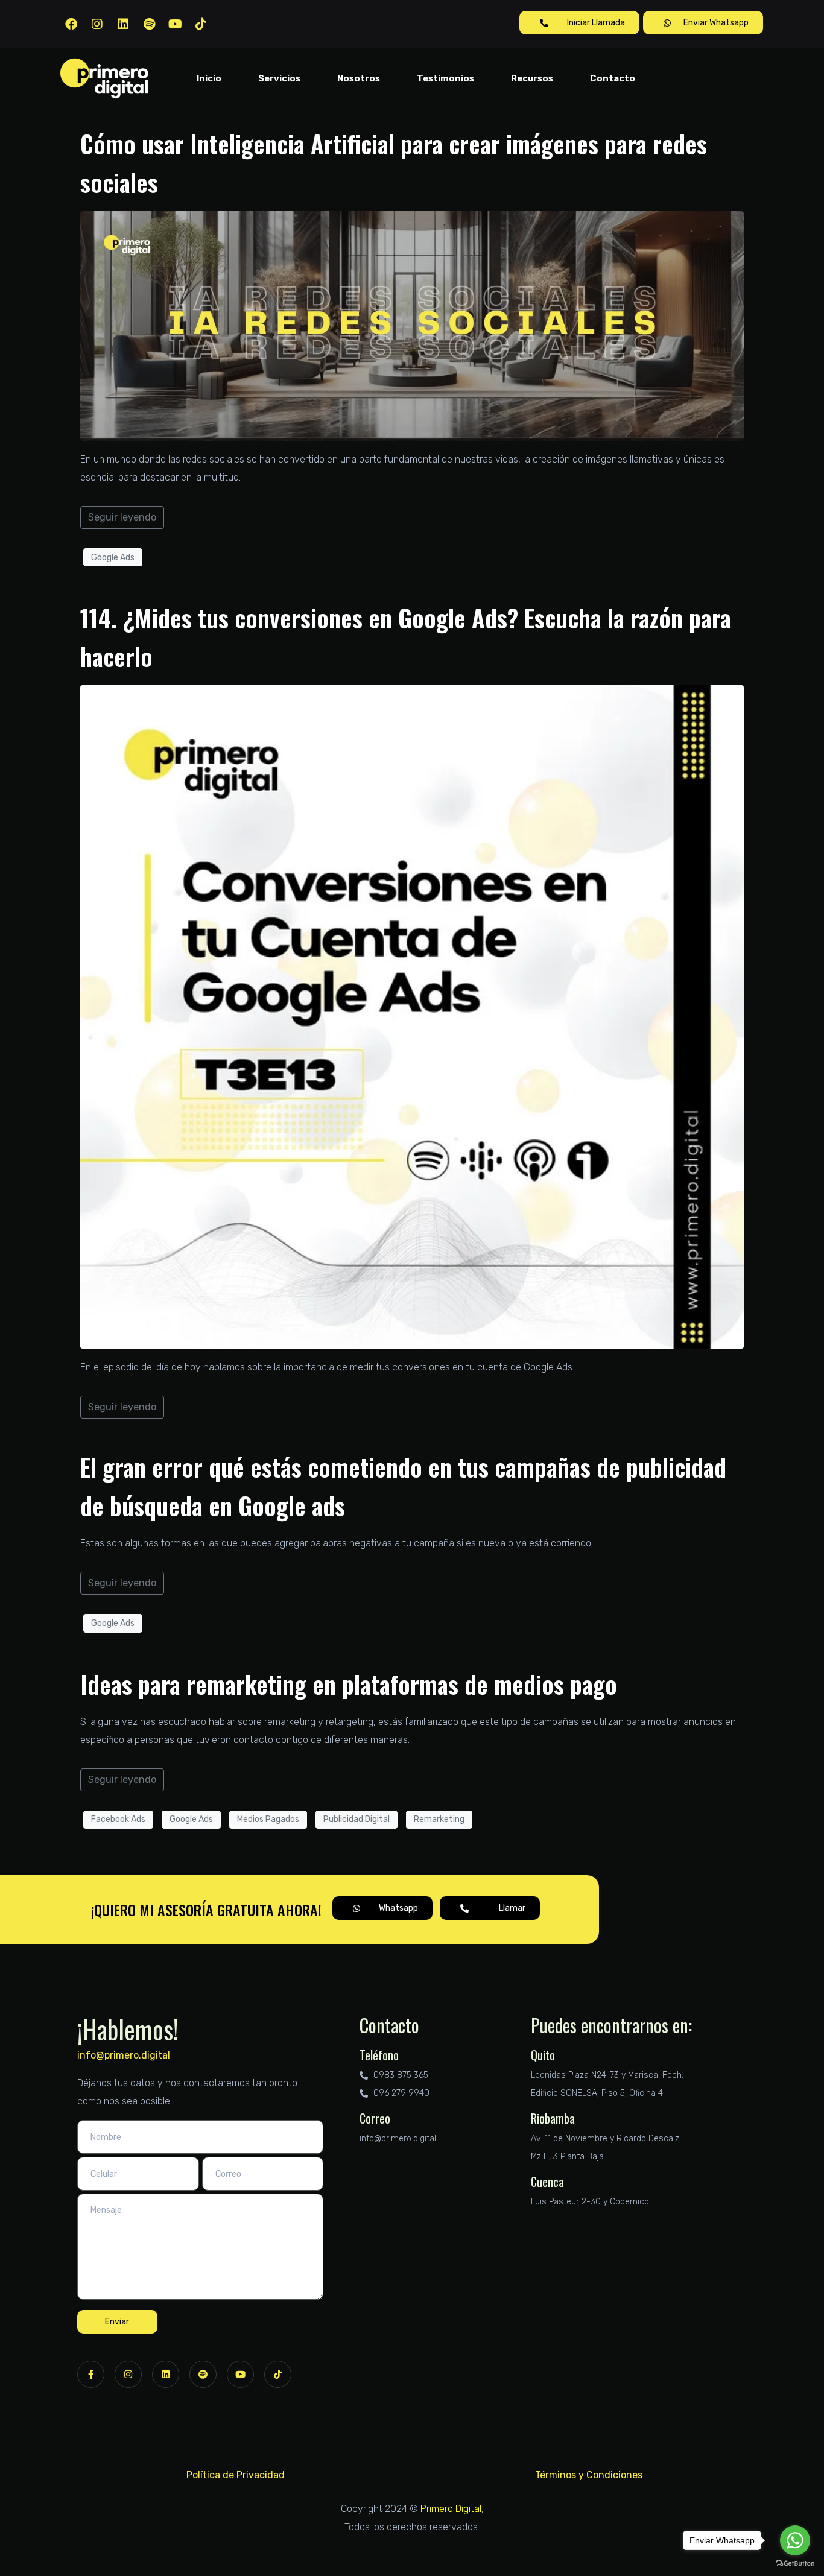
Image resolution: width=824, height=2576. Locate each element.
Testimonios (445, 78)
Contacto (613, 78)
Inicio (209, 78)
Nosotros (359, 78)
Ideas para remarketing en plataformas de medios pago (349, 1684)
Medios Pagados (268, 1819)
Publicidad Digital (357, 1819)
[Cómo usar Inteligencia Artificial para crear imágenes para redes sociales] (412, 325)
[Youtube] (175, 24)
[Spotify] (149, 24)
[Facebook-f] (91, 2374)
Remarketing (439, 1819)
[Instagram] (97, 24)
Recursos (532, 78)
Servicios (279, 78)
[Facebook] (71, 24)
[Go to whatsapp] (795, 2540)
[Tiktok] (201, 24)
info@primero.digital (124, 2055)
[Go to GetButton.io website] (795, 2564)
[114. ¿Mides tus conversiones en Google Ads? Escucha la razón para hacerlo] (412, 1017)
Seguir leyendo (122, 517)
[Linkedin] (123, 24)
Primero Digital (451, 2509)
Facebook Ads (118, 1819)
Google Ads (113, 558)
